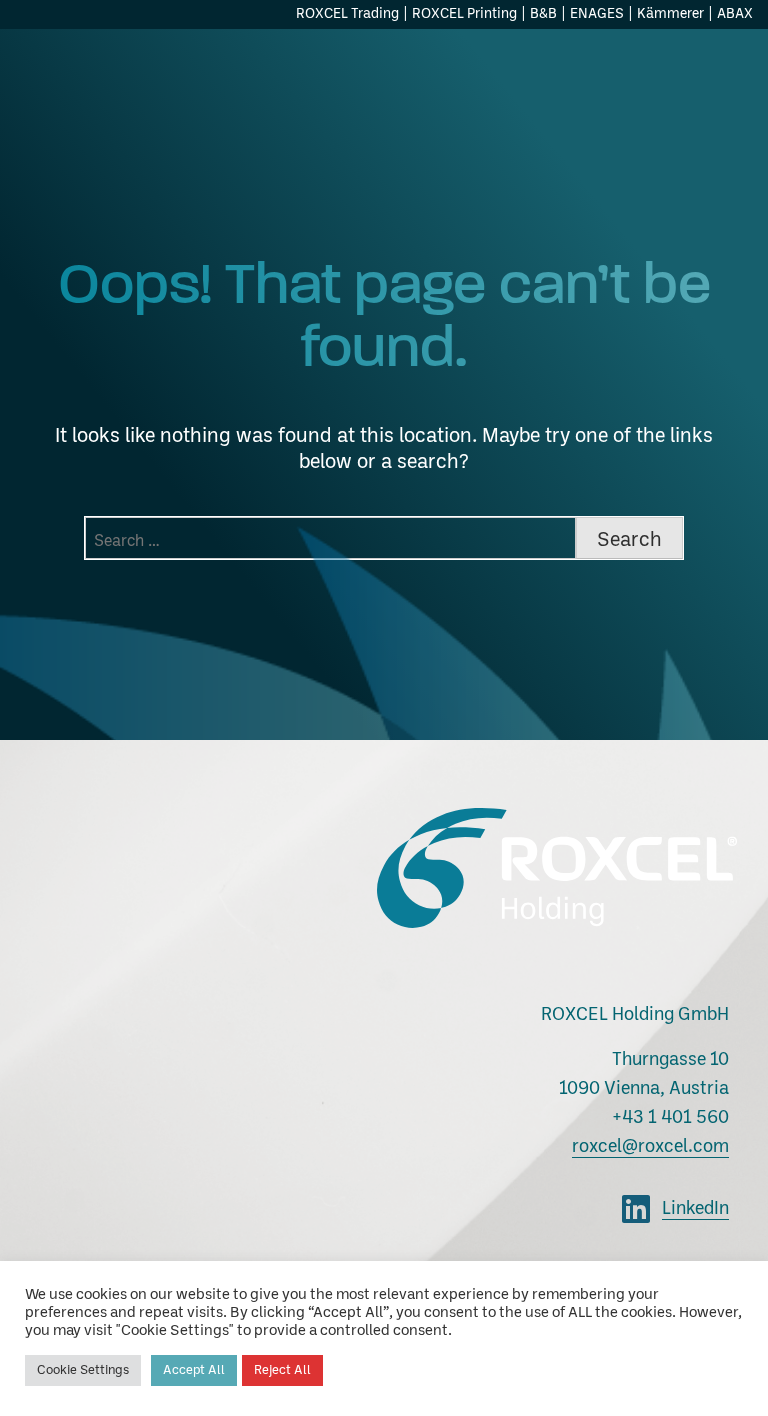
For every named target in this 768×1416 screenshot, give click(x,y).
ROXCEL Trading (347, 14)
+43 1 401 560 (670, 1118)
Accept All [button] (194, 1370)
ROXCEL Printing (464, 14)
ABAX (735, 14)
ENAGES (597, 14)
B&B (543, 14)
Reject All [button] (282, 1370)
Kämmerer (670, 14)
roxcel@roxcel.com (650, 1147)
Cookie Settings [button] (83, 1370)
